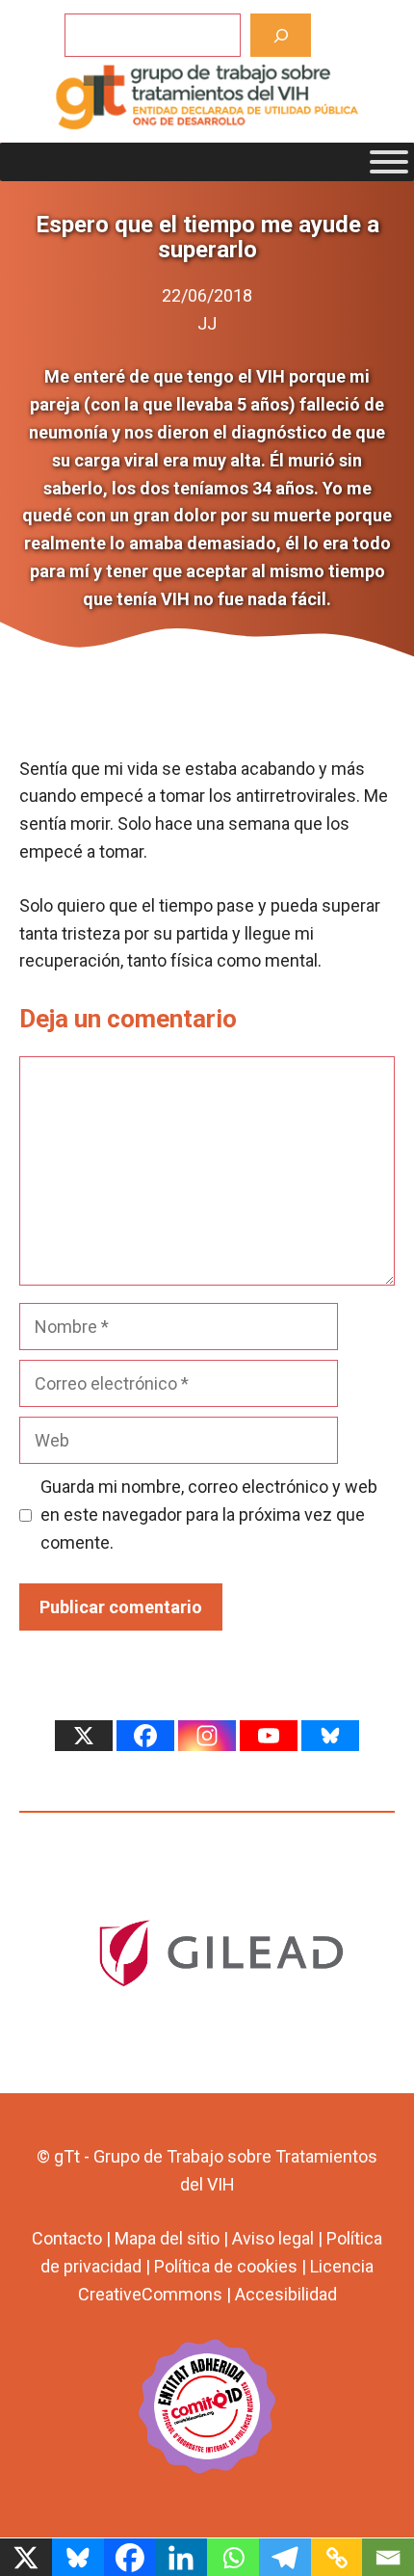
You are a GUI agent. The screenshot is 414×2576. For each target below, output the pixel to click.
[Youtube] (269, 1736)
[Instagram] (207, 1736)
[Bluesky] (330, 1736)
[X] (84, 1736)
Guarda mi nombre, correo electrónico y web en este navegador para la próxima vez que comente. (209, 1514)
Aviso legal (273, 2238)
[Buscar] (281, 35)
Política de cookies (226, 2266)
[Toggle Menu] (389, 162)
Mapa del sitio (167, 2238)
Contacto (67, 2238)
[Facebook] (145, 1736)
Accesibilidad (286, 2294)
